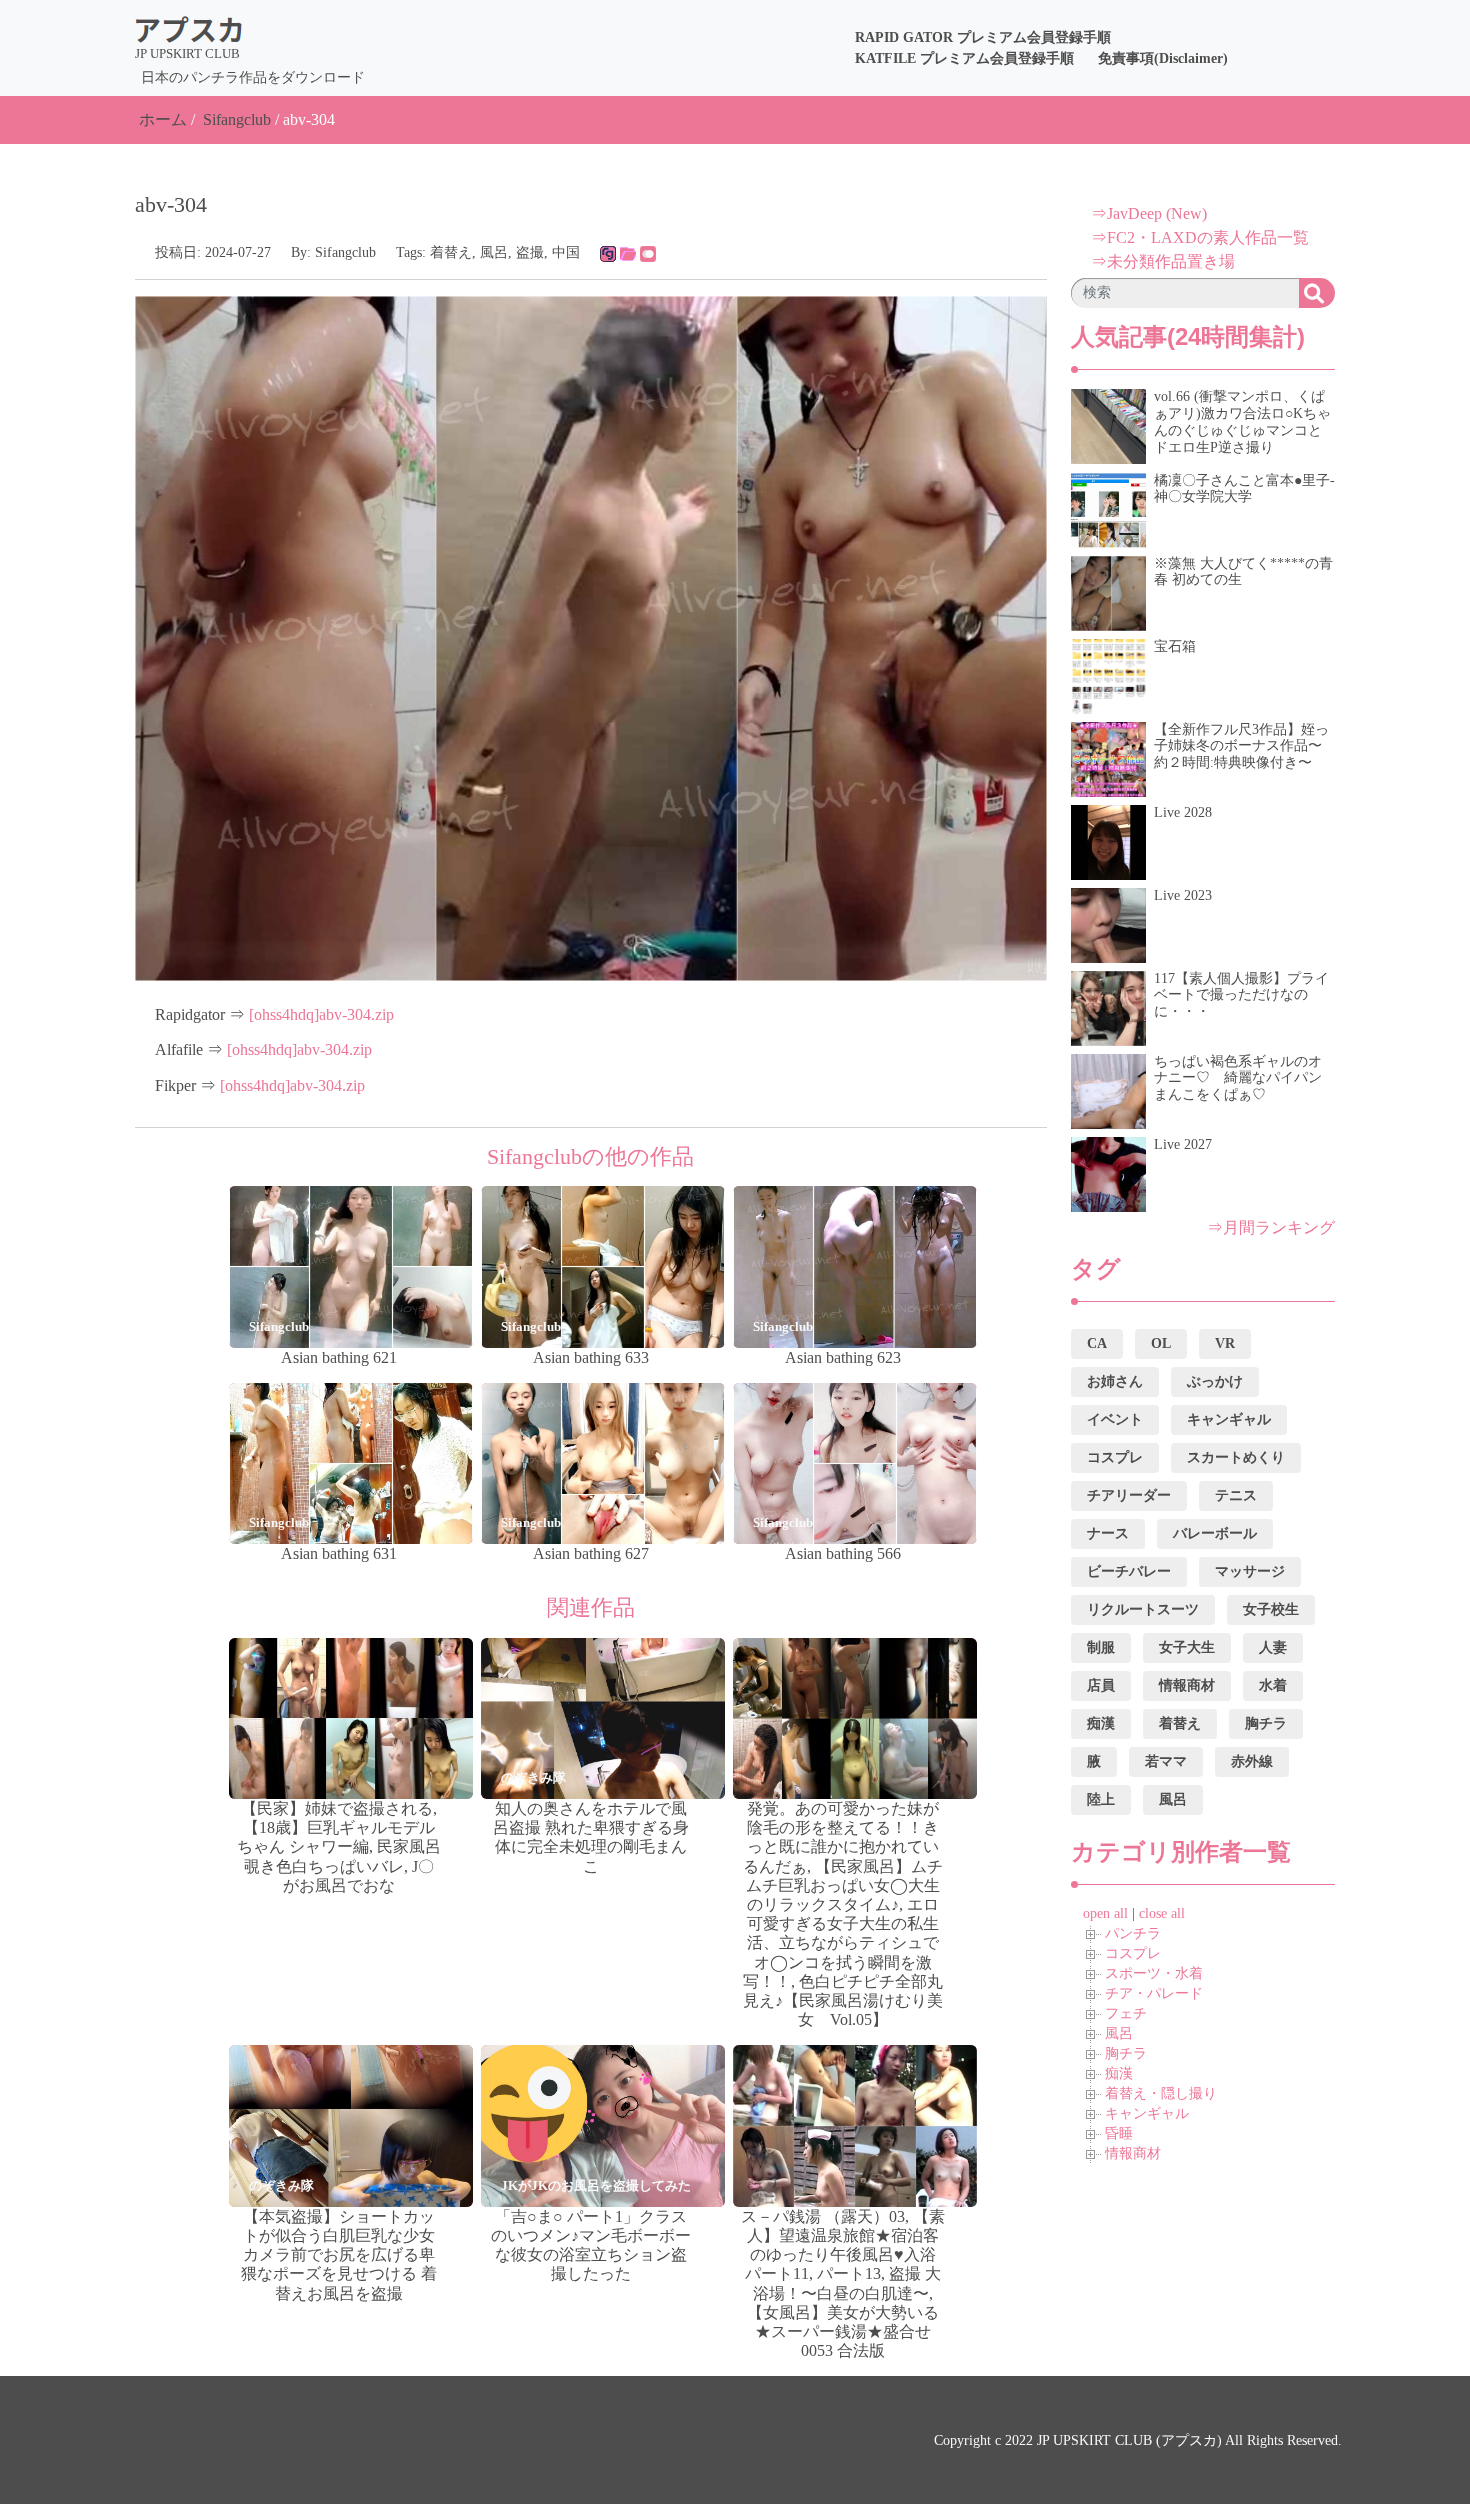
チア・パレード (1154, 1993)
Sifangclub (237, 119)
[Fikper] (648, 252)
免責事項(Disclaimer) (1163, 58)
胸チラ (1126, 2053)
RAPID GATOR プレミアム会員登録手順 (983, 37)
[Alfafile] (628, 252)
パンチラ (1133, 1933)
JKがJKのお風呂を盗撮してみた (596, 2185)
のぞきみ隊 (533, 1777)
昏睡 (1119, 2133)
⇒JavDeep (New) (1149, 213)
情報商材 (1133, 2153)
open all (1105, 1913)
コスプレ (1133, 1953)
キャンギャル (1147, 2113)
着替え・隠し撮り (1161, 2093)
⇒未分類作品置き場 (1163, 261)
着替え (451, 252)
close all (1162, 1913)
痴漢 (1119, 2073)
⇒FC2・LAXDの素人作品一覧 (1200, 237)
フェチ (1126, 2013)
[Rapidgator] (608, 252)
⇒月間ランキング (1271, 1227)
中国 (566, 252)
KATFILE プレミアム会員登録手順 (964, 58)
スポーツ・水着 (1154, 1973)
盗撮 (530, 252)
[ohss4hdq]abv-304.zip (321, 1014)
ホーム (163, 119)
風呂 (494, 252)
